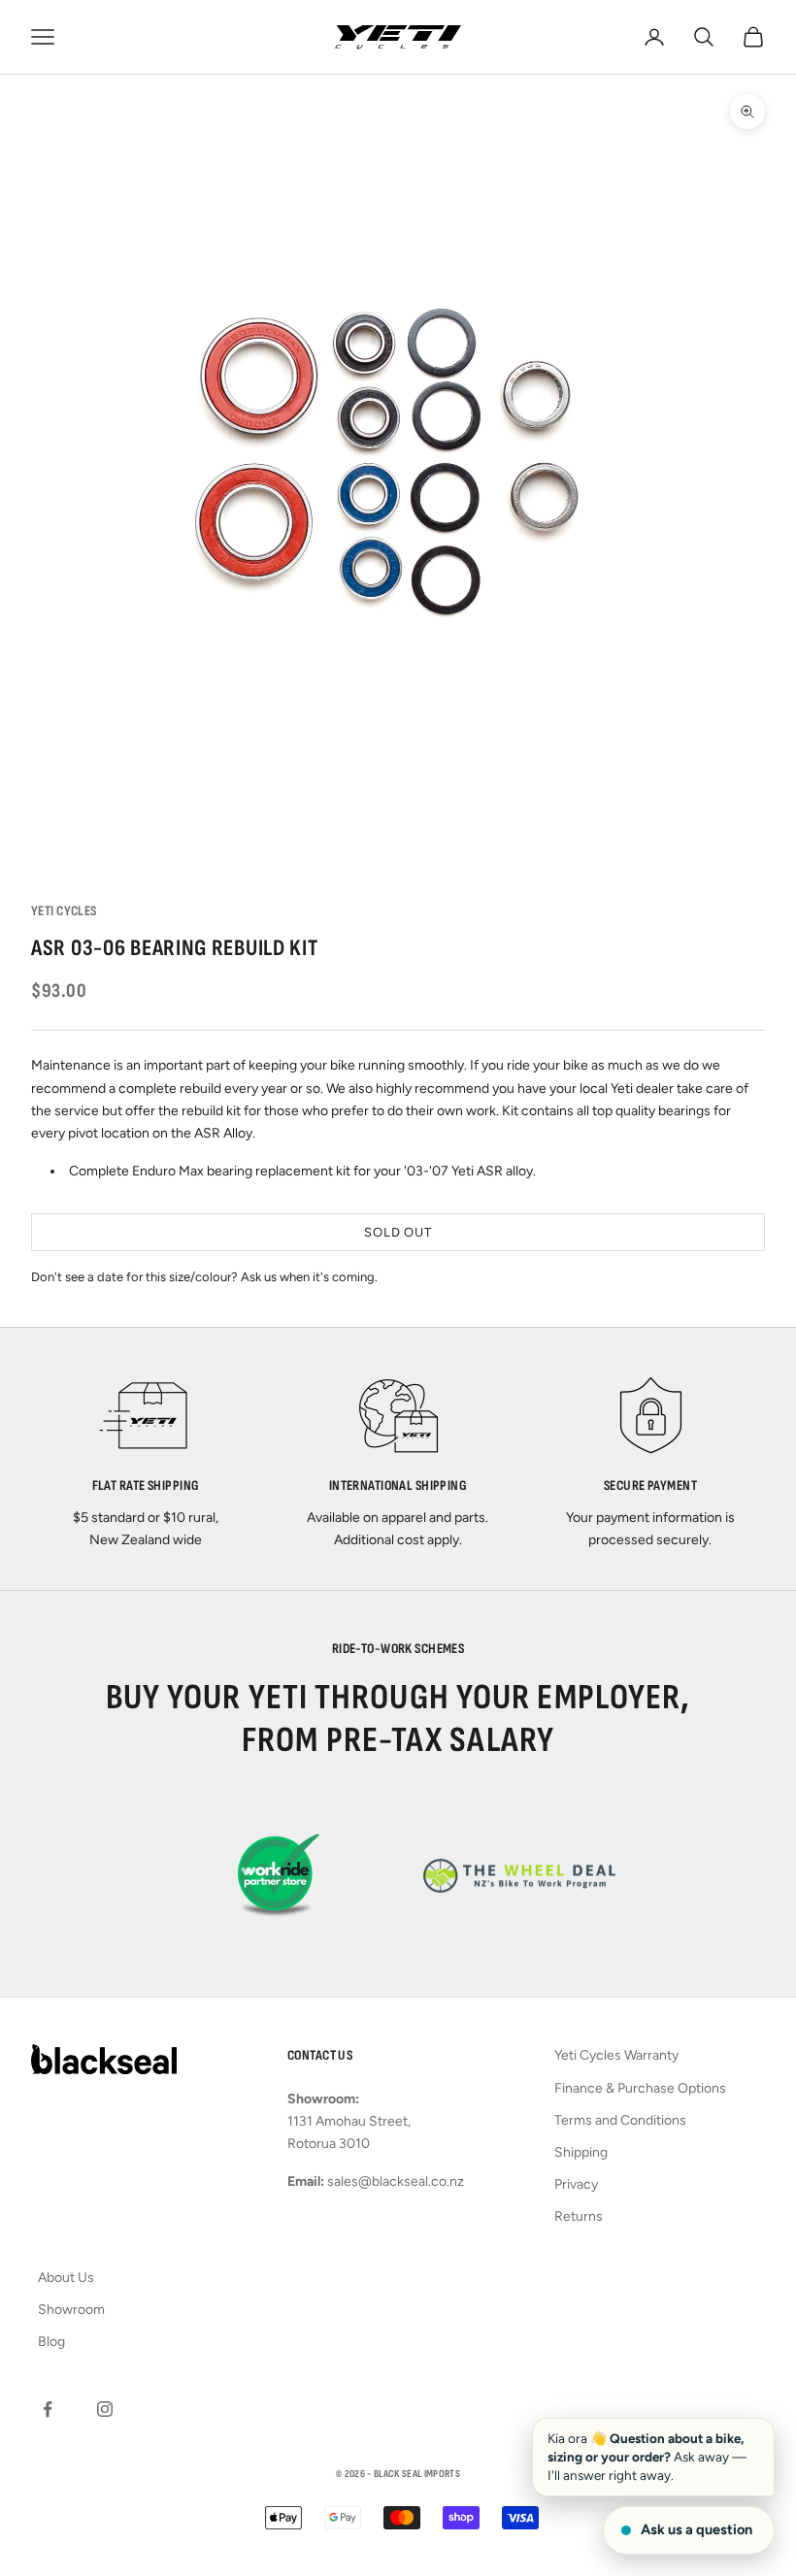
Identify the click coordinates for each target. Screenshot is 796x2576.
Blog (51, 2342)
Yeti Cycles (64, 911)
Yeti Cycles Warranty (616, 2055)
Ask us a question (696, 2529)
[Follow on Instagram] (105, 2409)
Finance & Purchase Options (640, 2088)
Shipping (581, 2152)
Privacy (576, 2184)
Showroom (71, 2310)
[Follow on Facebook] (48, 2409)
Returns (579, 2216)
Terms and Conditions (620, 2120)
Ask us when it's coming (308, 1277)
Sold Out (398, 1232)
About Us (66, 2278)
